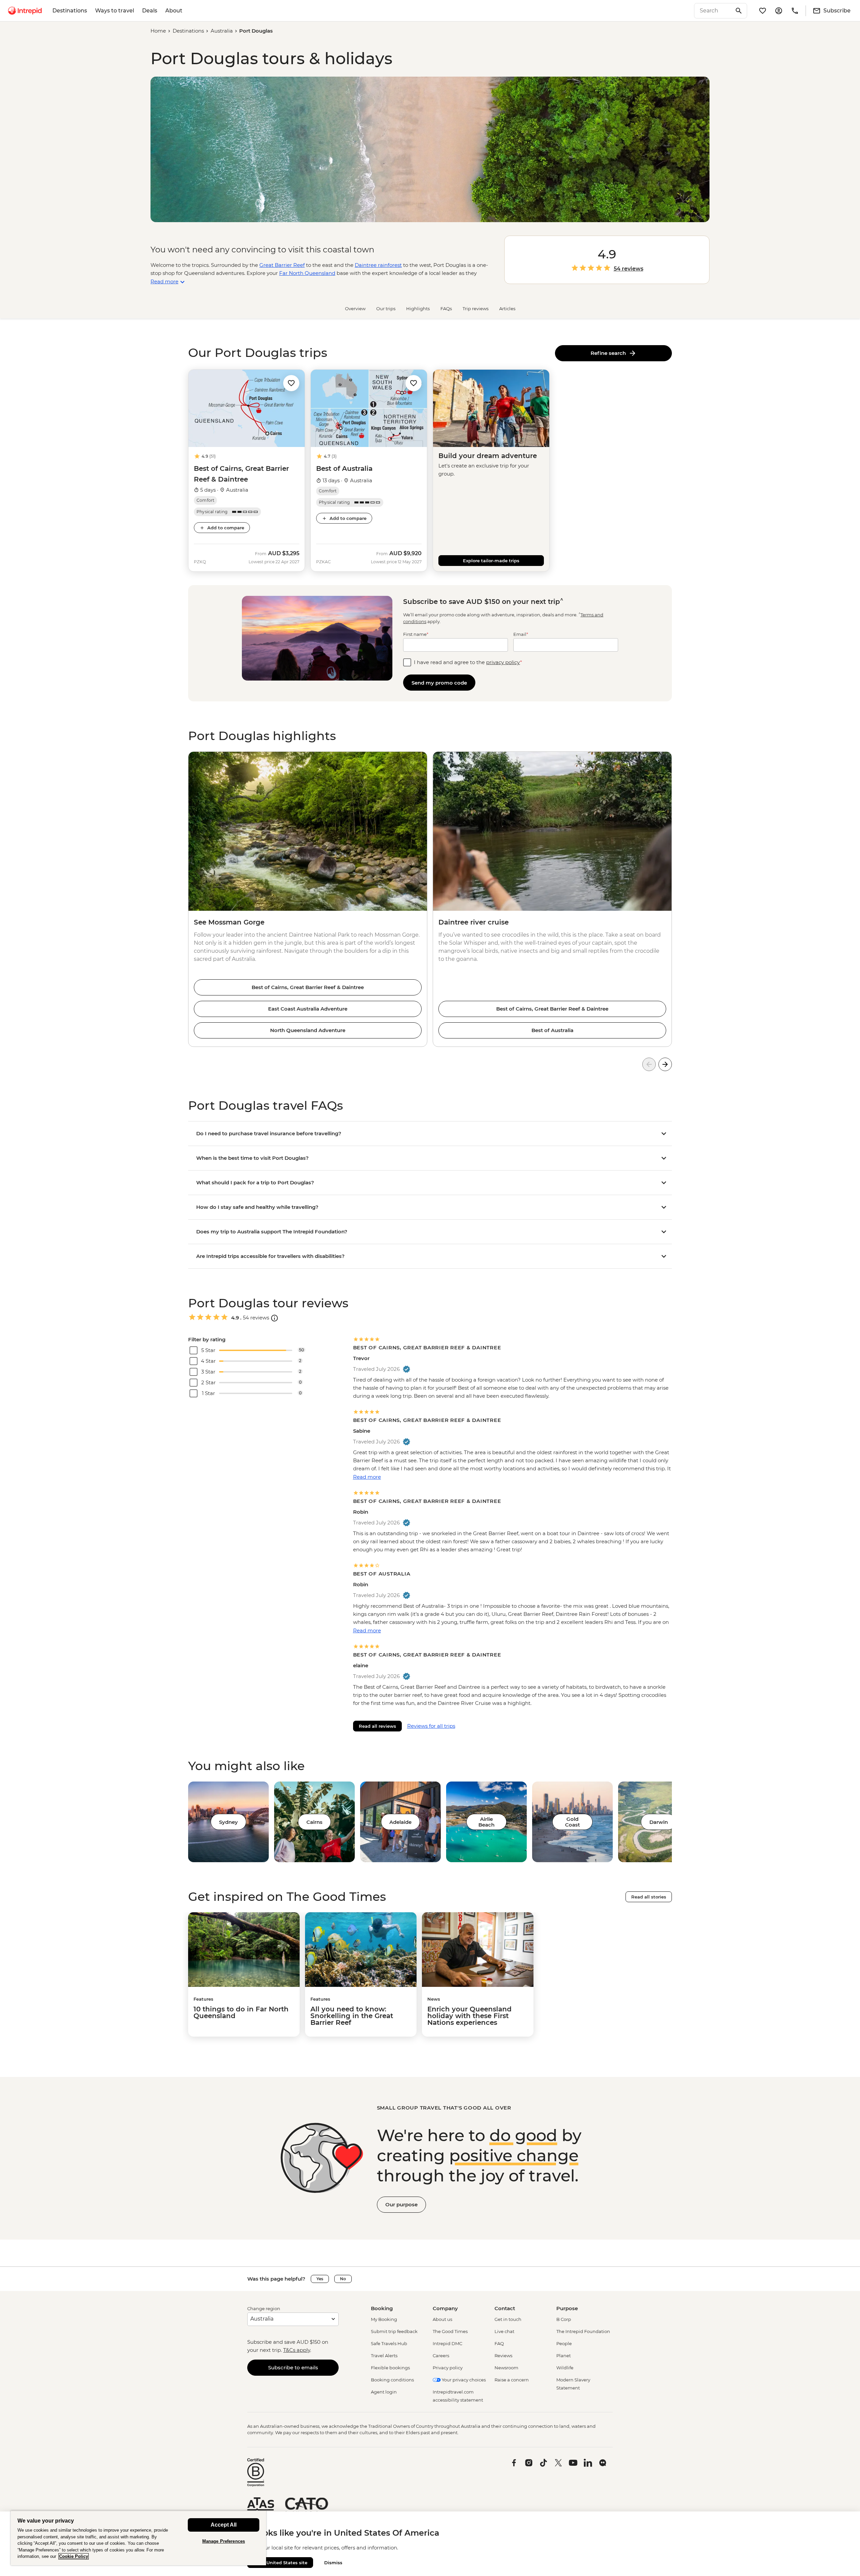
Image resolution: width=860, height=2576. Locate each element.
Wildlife (565, 2368)
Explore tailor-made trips (491, 561)
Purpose (567, 2308)
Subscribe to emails (293, 2367)
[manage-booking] (779, 11)
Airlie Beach (486, 1822)
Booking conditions (392, 2380)
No (343, 2279)
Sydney (228, 1822)
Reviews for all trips (431, 1726)
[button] (291, 383)
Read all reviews (377, 1726)
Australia (222, 31)
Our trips (386, 309)
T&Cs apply (297, 2350)
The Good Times (450, 2331)
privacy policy (503, 662)
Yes (320, 2279)
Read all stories (649, 1897)
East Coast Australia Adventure (308, 1009)
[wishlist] (763, 11)
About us (442, 2319)
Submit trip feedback (394, 2331)
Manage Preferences (224, 2541)
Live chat (504, 2331)
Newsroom (506, 2368)
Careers (441, 2356)
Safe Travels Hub (389, 2343)
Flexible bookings (390, 2368)
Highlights (418, 309)
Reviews (503, 2356)
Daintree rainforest (378, 265)
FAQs (446, 309)
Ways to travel (115, 11)
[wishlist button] (291, 383)
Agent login (384, 2392)
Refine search (610, 353)
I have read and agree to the (468, 662)
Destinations (70, 11)
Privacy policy (448, 2368)
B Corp (564, 2319)
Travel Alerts (384, 2356)
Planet (564, 2356)
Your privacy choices (463, 2380)
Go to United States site (280, 2563)
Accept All (224, 2525)
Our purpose (401, 2204)
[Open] (274, 1318)
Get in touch (508, 2319)
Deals (150, 11)
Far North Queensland (307, 273)
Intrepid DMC (447, 2343)
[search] (713, 11)
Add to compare (226, 528)
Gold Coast (572, 1822)
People (564, 2343)
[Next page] (665, 1064)
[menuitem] (25, 11)
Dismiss (333, 2563)
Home (158, 31)
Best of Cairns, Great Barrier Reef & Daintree (308, 987)
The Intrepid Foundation (583, 2331)
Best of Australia (552, 1030)
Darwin (659, 1822)
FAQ (499, 2343)
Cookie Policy (74, 2556)
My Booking (384, 2319)
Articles (507, 309)
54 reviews (629, 269)
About (174, 11)
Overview (355, 309)
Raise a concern (512, 2380)
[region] (138, 2538)
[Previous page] (649, 1064)
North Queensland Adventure (308, 1030)
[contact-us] (795, 11)
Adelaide (400, 1822)
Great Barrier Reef (282, 265)
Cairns (314, 1822)
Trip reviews (476, 309)
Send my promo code (439, 683)
